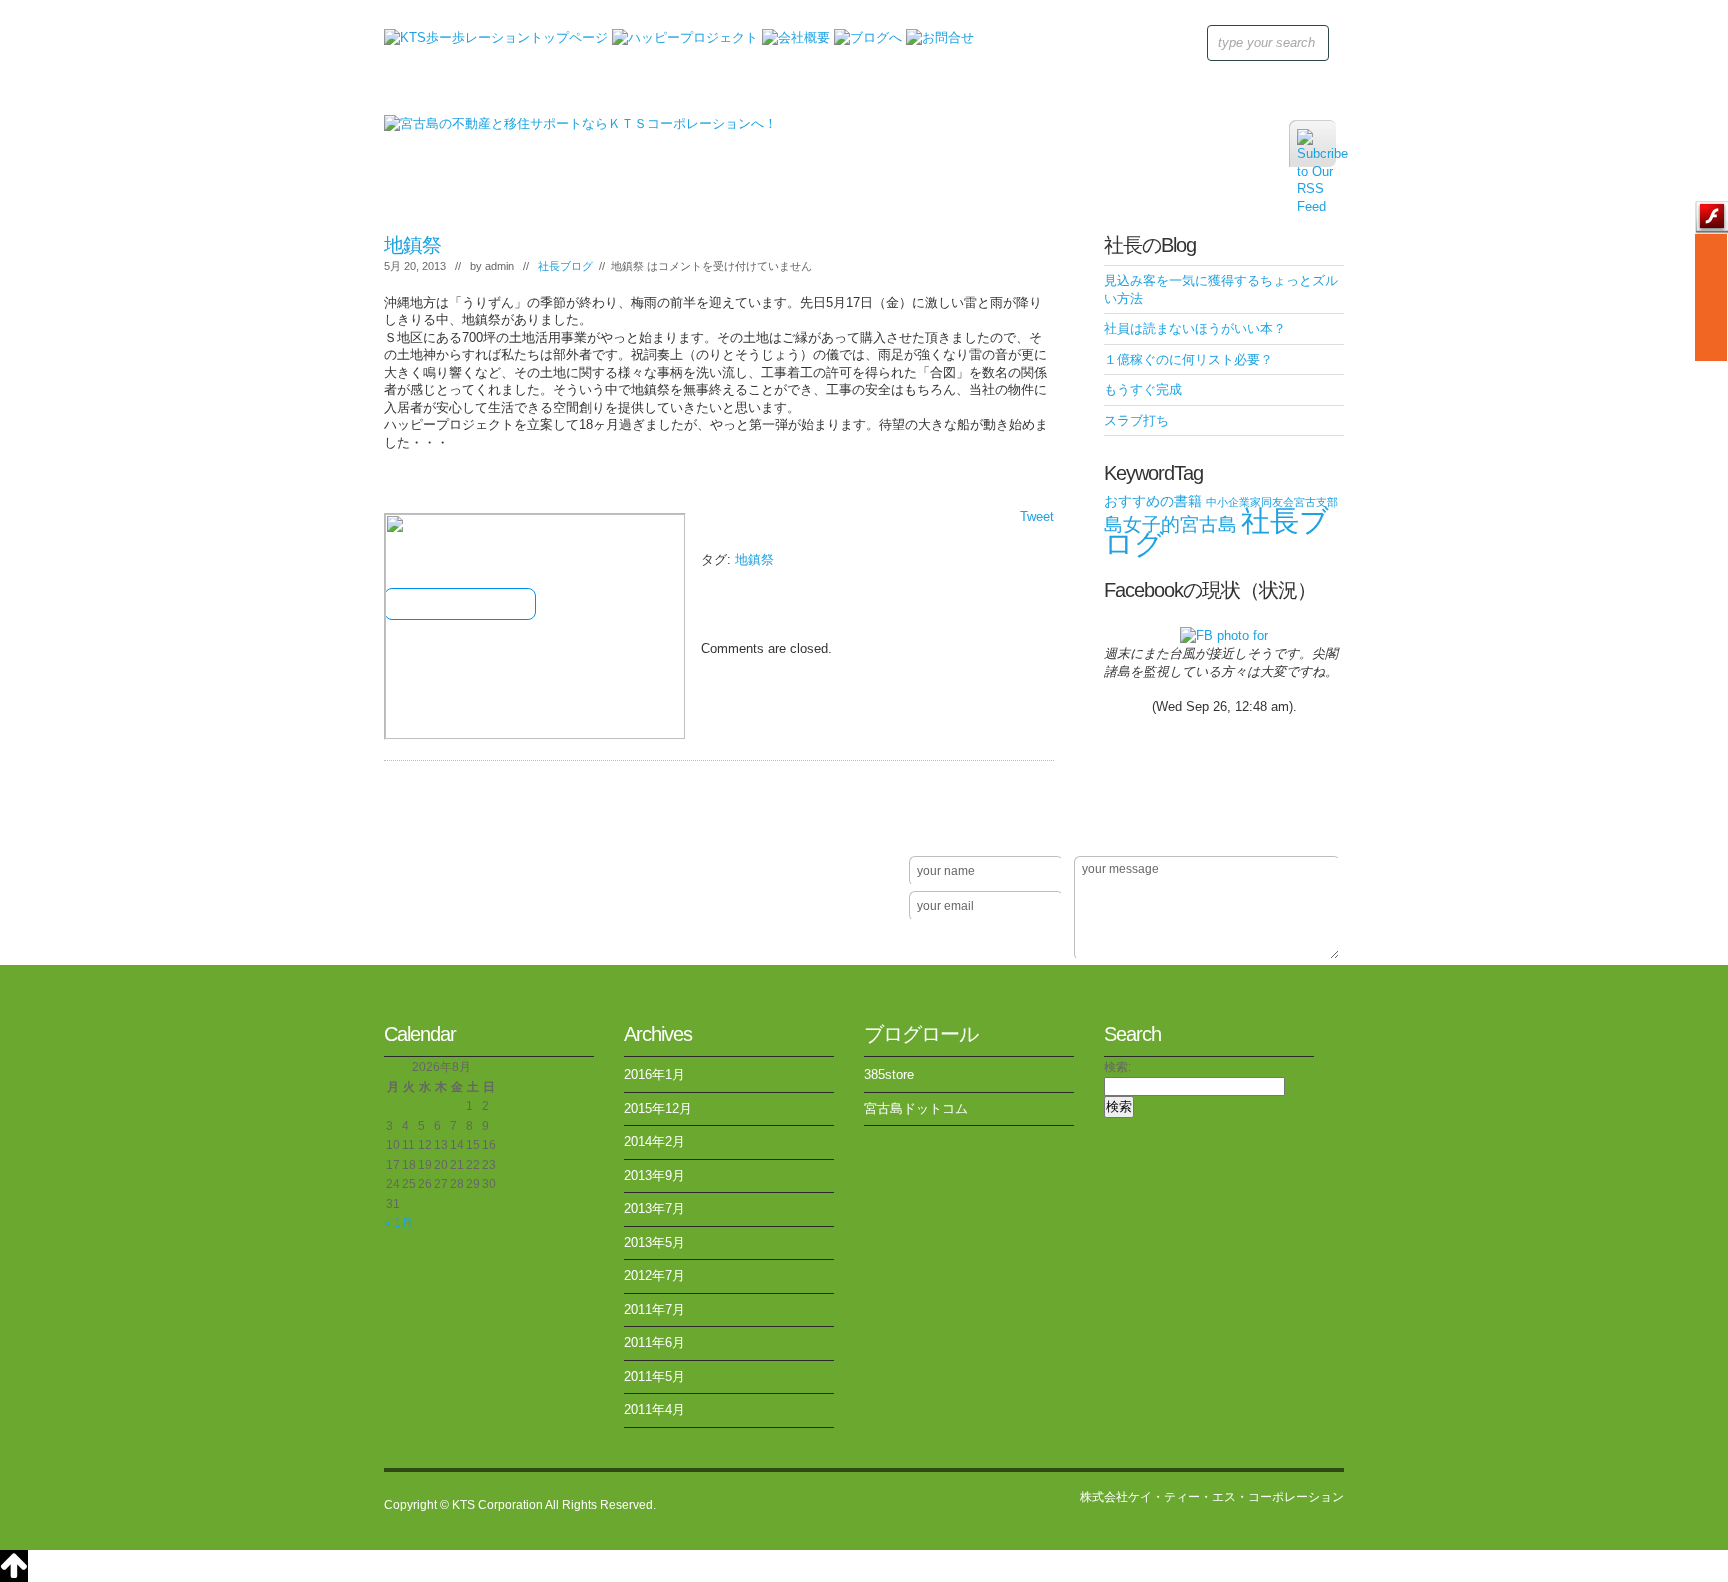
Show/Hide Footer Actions (1316, 827)
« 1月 (398, 1223)
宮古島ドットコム (916, 1108)
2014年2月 (654, 1141)
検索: (1117, 1067)
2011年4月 (654, 1409)
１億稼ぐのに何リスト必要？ (1188, 359)
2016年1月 (654, 1074)
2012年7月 (654, 1275)
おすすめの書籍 (1153, 501)
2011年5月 (654, 1376)
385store (889, 1074)
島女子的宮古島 (1170, 524)
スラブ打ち (1136, 420)
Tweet (1037, 516)
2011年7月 (654, 1309)
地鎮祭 (412, 245)
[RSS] (1312, 143)
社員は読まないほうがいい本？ (1195, 328)
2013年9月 (654, 1175)
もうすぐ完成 (1143, 389)
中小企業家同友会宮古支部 (1272, 502)
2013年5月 (654, 1242)
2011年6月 (654, 1342)
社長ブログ (565, 266)
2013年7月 (654, 1208)
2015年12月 (658, 1108)
